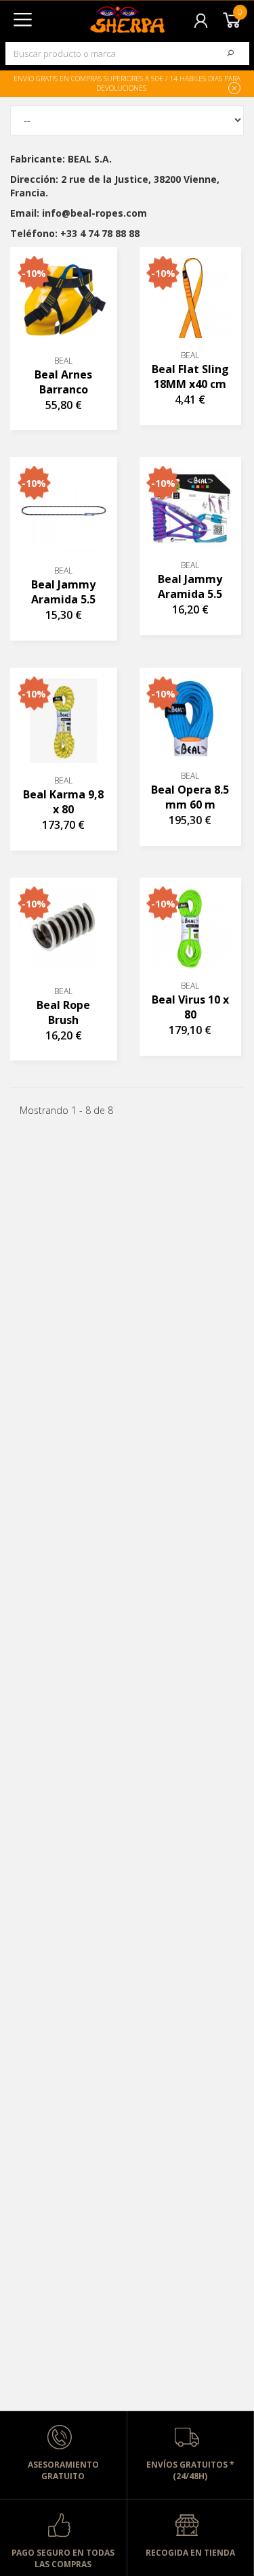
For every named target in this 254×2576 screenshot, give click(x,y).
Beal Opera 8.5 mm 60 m (190, 797)
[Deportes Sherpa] (100, 15)
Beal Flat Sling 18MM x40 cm (190, 377)
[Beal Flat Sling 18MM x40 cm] (190, 298)
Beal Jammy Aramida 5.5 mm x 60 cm (190, 587)
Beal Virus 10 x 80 (190, 1007)
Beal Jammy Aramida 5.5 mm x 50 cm (63, 592)
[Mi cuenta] (202, 19)
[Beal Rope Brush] (64, 931)
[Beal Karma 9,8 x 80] (64, 721)
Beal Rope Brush (63, 1012)
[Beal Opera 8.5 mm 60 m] (190, 718)
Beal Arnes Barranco (63, 382)
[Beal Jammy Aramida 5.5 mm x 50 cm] (64, 511)
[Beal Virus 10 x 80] (190, 928)
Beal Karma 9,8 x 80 (63, 802)
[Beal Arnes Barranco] (64, 301)
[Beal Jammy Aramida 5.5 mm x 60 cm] (190, 508)
